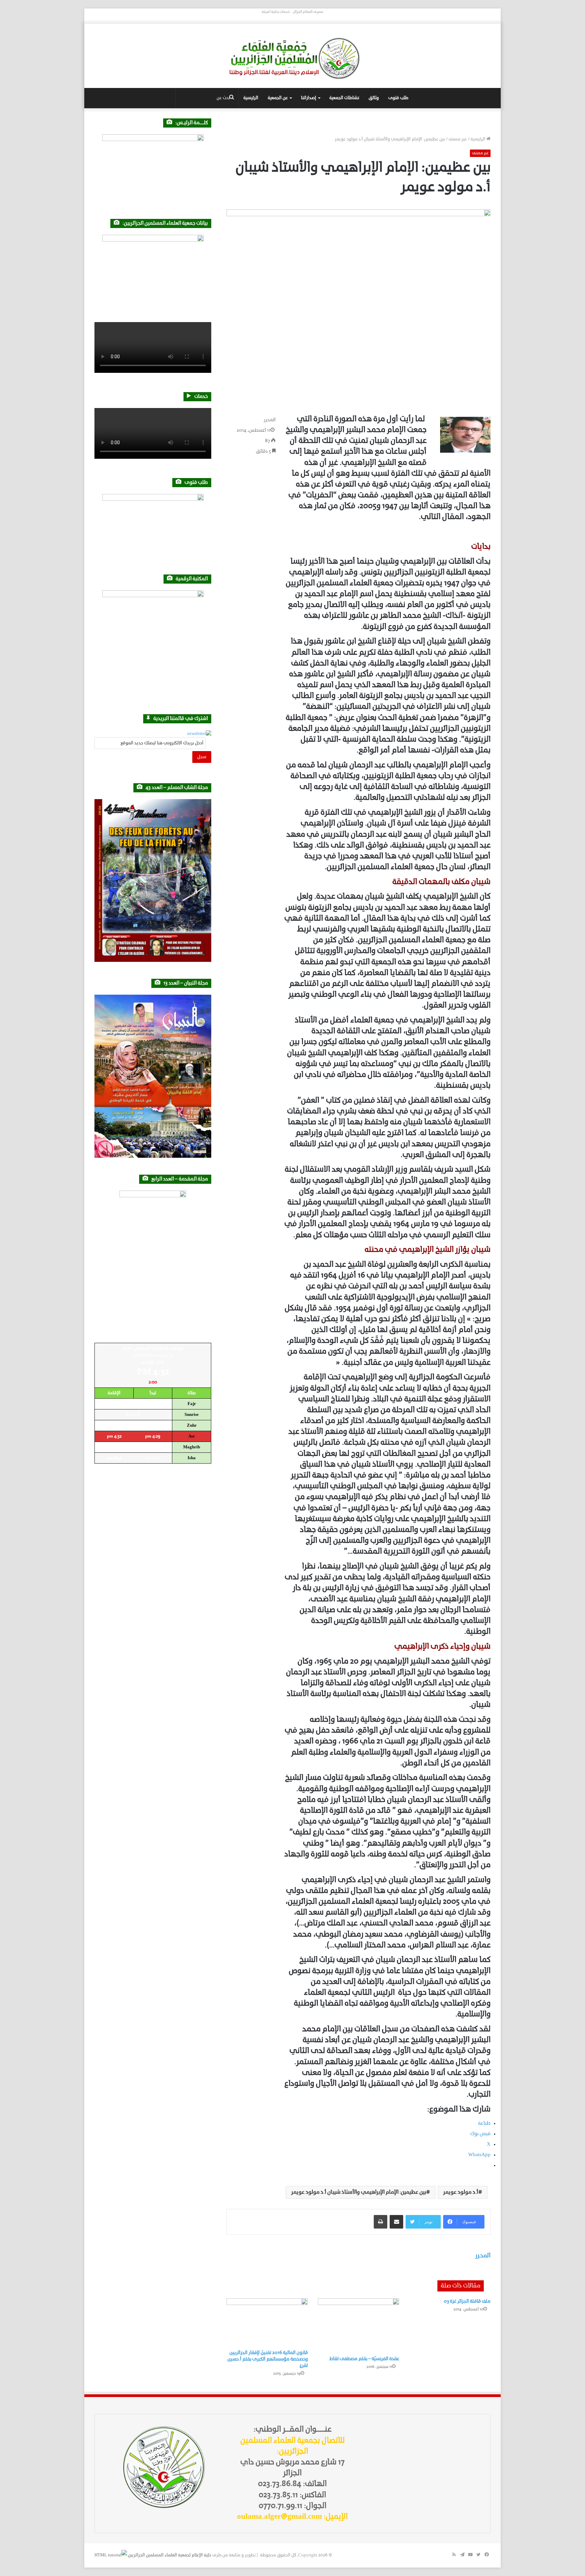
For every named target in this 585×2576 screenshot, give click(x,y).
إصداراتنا (309, 98)
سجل (202, 757)
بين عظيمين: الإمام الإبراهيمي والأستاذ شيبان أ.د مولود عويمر (359, 2192)
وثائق (374, 98)
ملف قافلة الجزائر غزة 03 (467, 2301)
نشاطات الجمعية (344, 98)
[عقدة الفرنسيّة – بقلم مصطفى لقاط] (359, 2325)
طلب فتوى (398, 98)
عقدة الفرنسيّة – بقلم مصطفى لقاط (364, 2359)
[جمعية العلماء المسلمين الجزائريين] (292, 58)
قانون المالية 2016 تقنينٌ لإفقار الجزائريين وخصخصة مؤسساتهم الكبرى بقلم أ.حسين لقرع (268, 2359)
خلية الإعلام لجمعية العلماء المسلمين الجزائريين (170, 2555)
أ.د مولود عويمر (461, 2192)
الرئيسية (251, 98)
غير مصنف (458, 139)
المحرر (270, 420)
